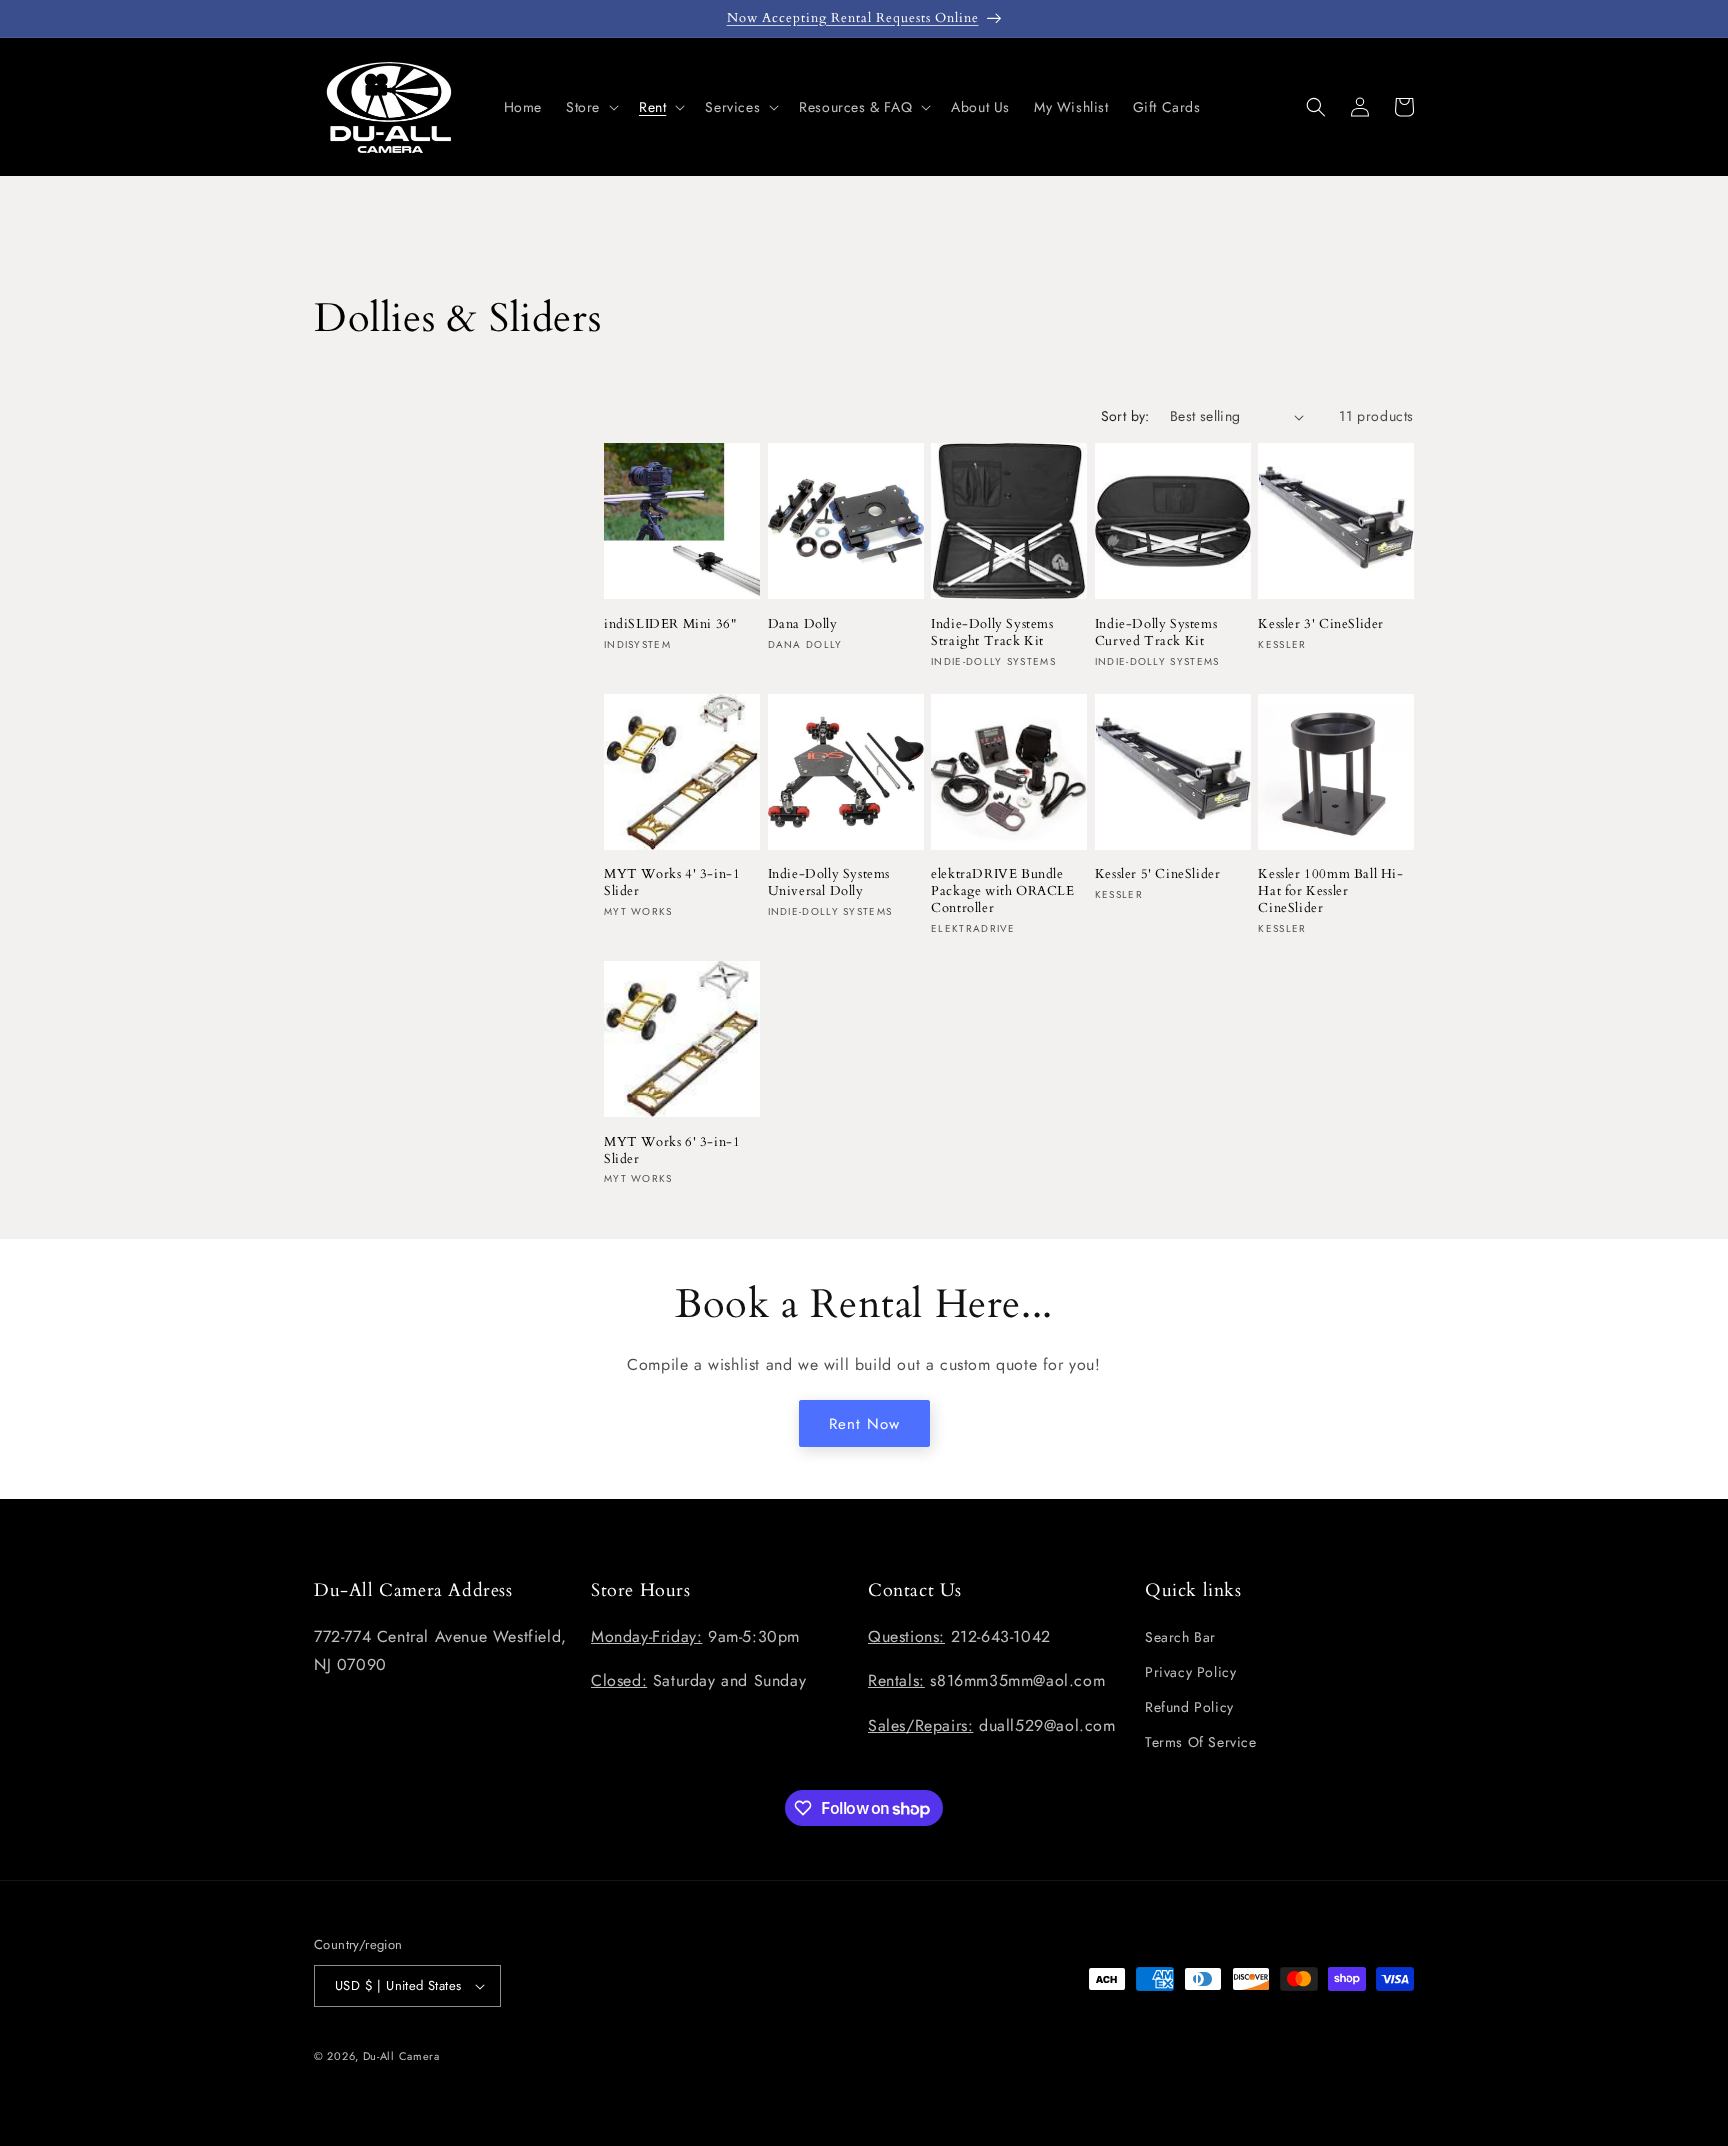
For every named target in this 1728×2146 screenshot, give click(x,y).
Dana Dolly (803, 624)
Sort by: (1125, 416)
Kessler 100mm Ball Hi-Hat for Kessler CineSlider (1330, 891)
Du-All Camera (401, 2056)
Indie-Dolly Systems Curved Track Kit (1156, 633)
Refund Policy (1189, 1707)
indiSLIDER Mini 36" (670, 624)
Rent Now (864, 1424)
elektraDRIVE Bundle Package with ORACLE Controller (1002, 891)
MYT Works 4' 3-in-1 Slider (672, 883)
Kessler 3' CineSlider (1321, 624)
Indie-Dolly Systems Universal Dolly (829, 883)
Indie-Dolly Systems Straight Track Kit (992, 633)
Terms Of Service (1201, 1742)
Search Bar (1180, 1637)
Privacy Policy (1190, 1672)
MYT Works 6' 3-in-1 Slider (672, 1151)
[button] (590, 107)
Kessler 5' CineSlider (1158, 874)
